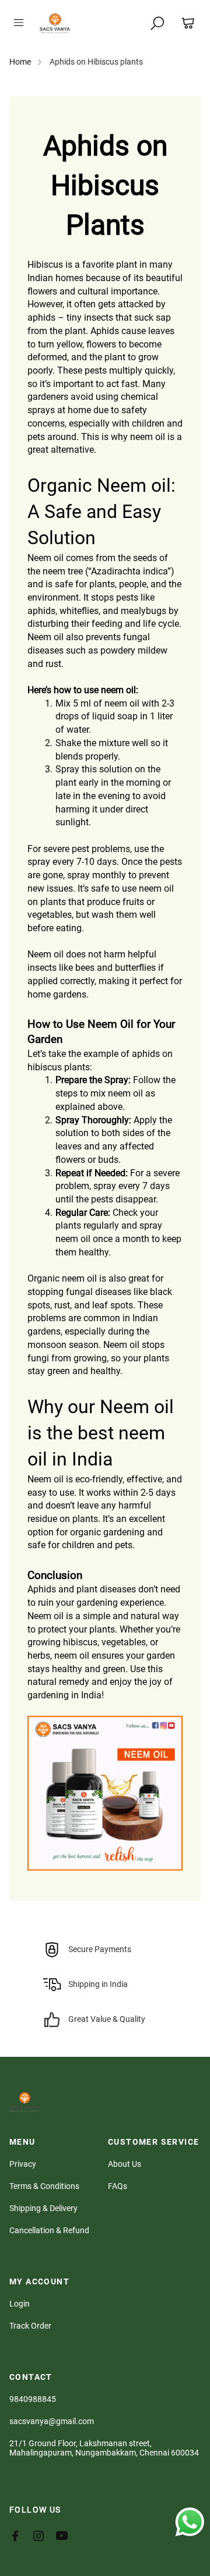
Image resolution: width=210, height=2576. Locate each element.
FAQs (118, 2186)
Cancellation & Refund (49, 2230)
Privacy (23, 2164)
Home (20, 62)
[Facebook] (21, 2536)
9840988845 (33, 2399)
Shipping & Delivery (43, 2208)
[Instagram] (44, 2536)
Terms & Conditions (44, 2186)
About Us (125, 2164)
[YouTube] (68, 2536)
